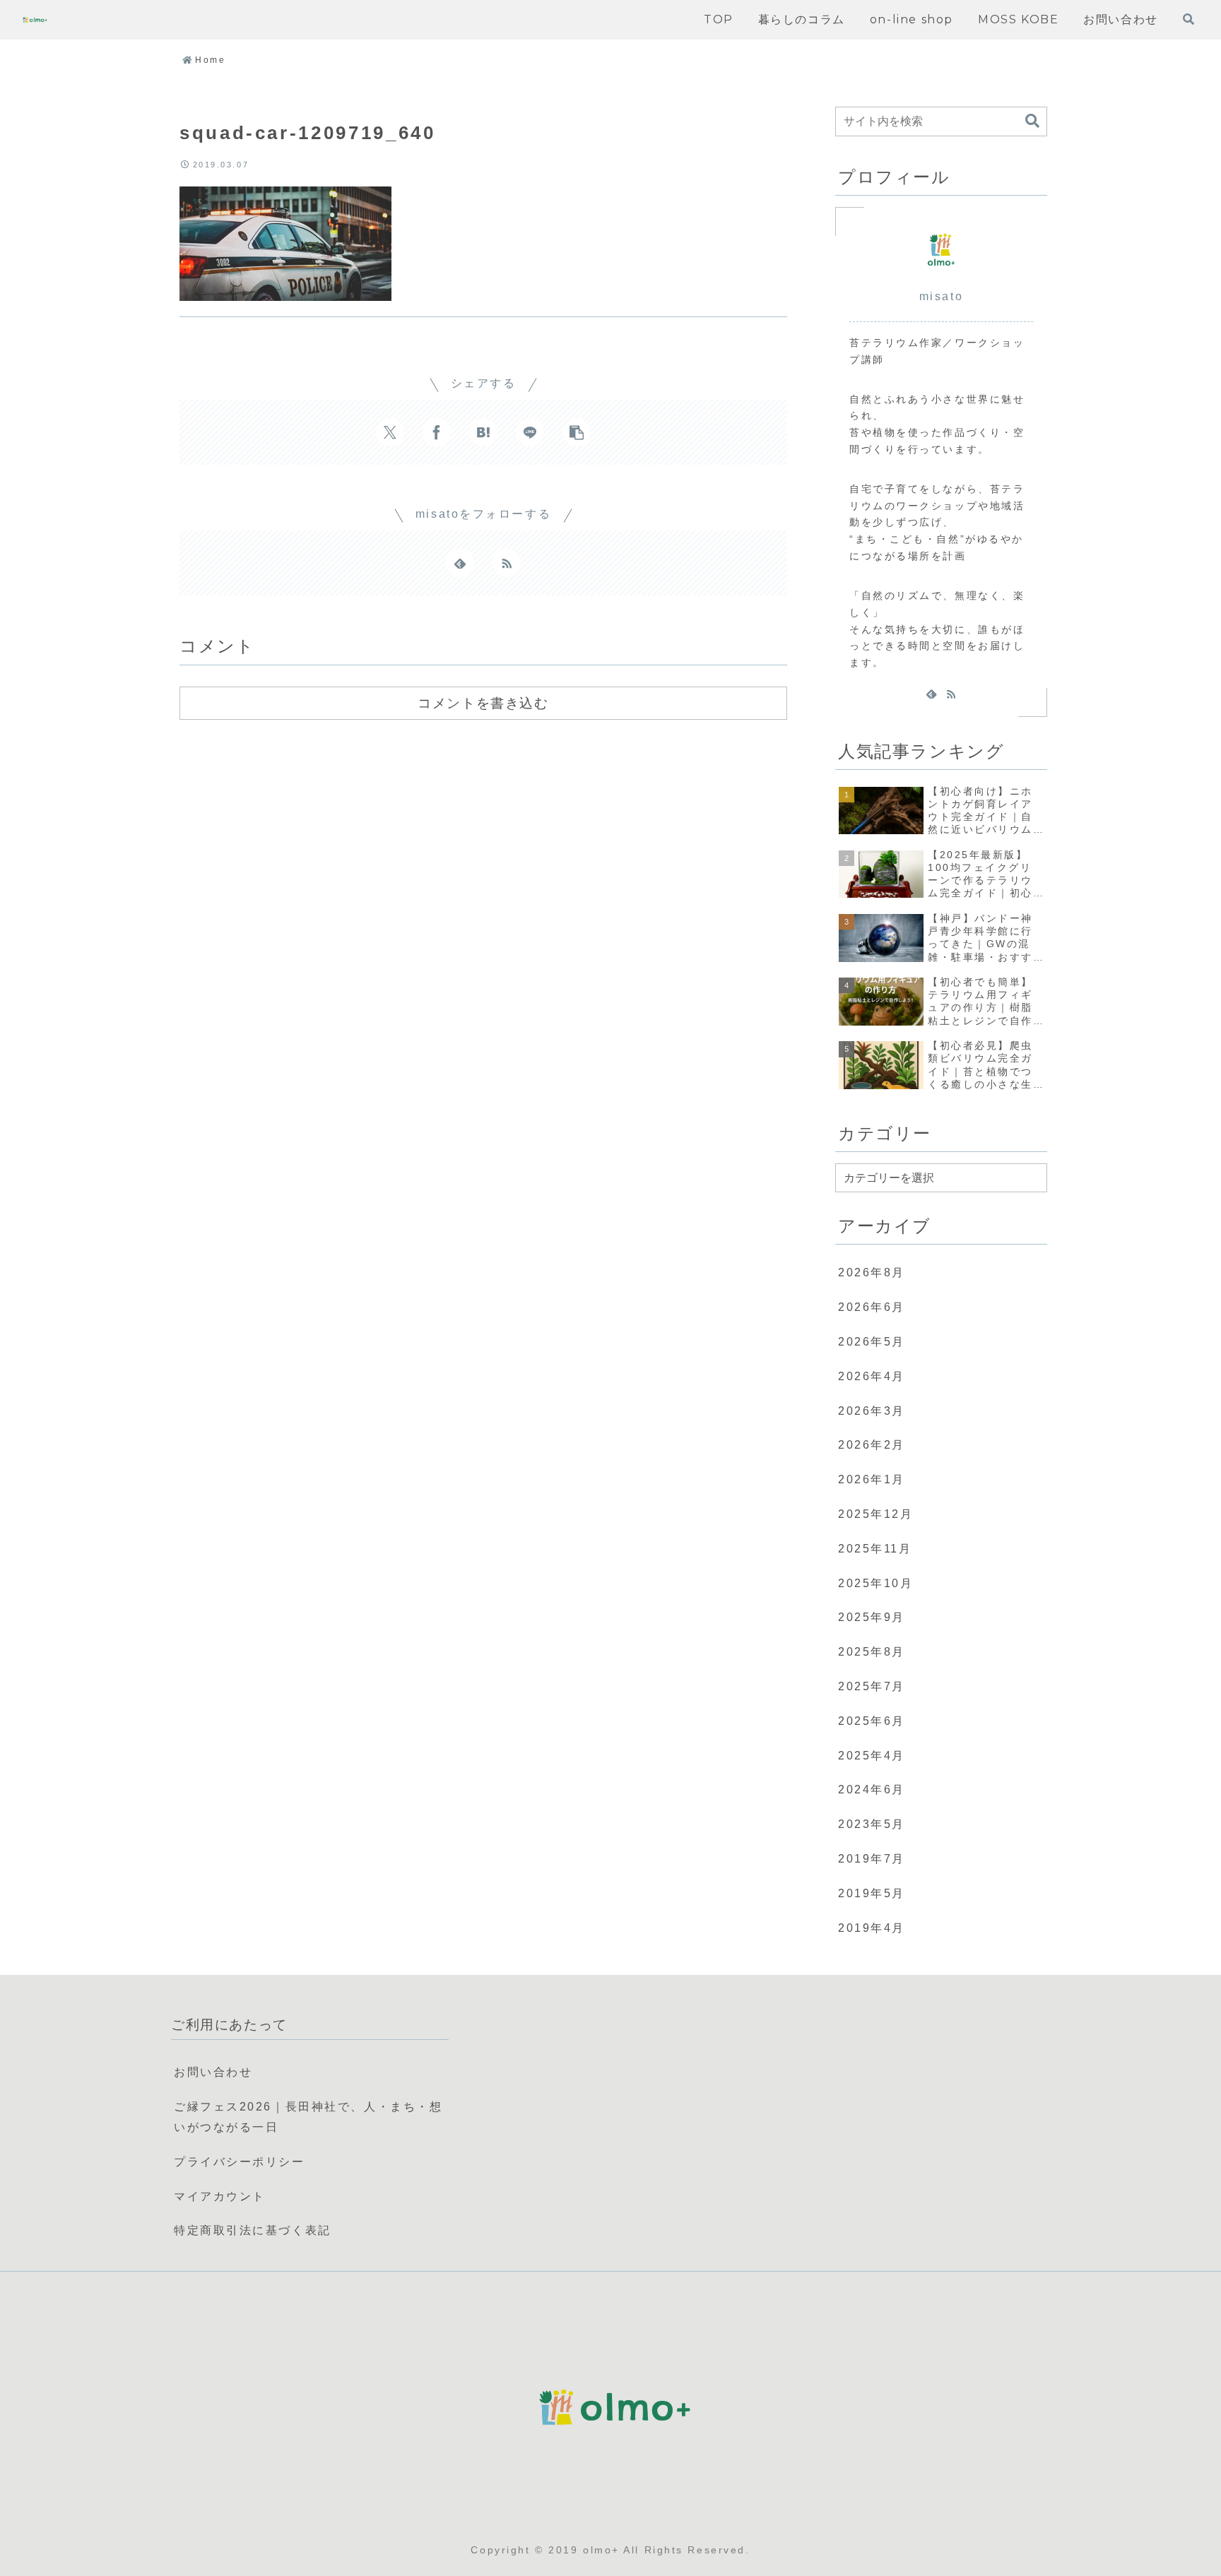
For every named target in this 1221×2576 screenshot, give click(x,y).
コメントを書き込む (483, 703)
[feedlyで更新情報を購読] (460, 563)
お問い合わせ (213, 2072)
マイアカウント (220, 2196)
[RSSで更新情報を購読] (507, 563)
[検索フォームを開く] (1188, 19)
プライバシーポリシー (240, 2162)
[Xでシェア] (390, 432)
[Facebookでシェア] (437, 432)
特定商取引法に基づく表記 (253, 2230)
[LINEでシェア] (530, 432)
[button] (577, 432)
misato (941, 296)
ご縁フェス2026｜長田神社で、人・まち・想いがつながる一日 (308, 2117)
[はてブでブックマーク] (483, 432)
